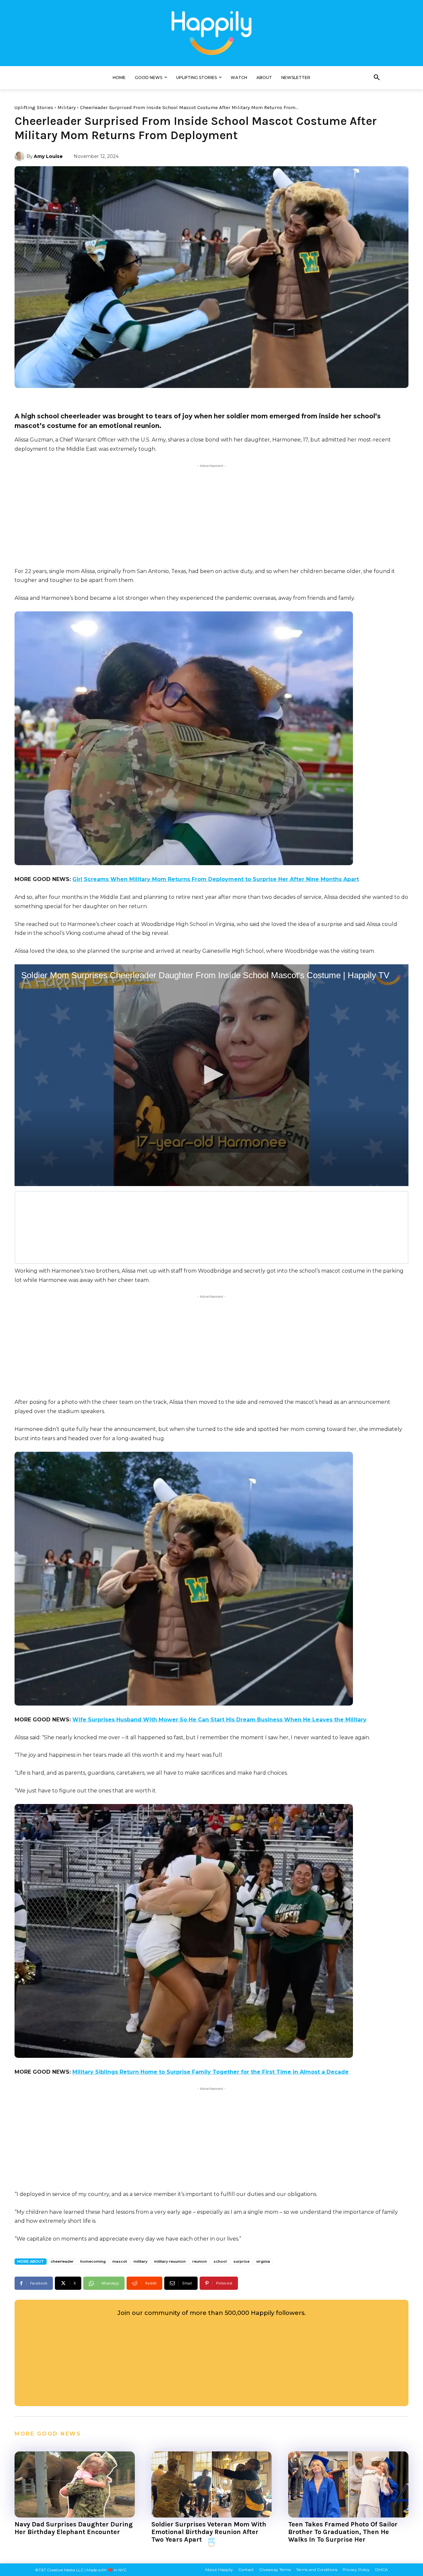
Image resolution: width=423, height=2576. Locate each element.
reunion (200, 2261)
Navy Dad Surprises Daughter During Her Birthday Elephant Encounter (74, 2528)
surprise (241, 2261)
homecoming (93, 2261)
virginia (263, 2261)
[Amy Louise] (20, 156)
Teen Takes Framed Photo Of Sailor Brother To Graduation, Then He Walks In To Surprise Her (343, 2532)
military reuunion (170, 2261)
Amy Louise (48, 156)
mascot (120, 2261)
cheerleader (62, 2261)
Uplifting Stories (34, 107)
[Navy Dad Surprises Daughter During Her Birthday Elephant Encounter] (75, 2484)
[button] (377, 78)
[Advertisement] (211, 516)
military (140, 2261)
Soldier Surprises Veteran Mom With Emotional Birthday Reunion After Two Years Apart (209, 2532)
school (220, 2261)
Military (67, 107)
